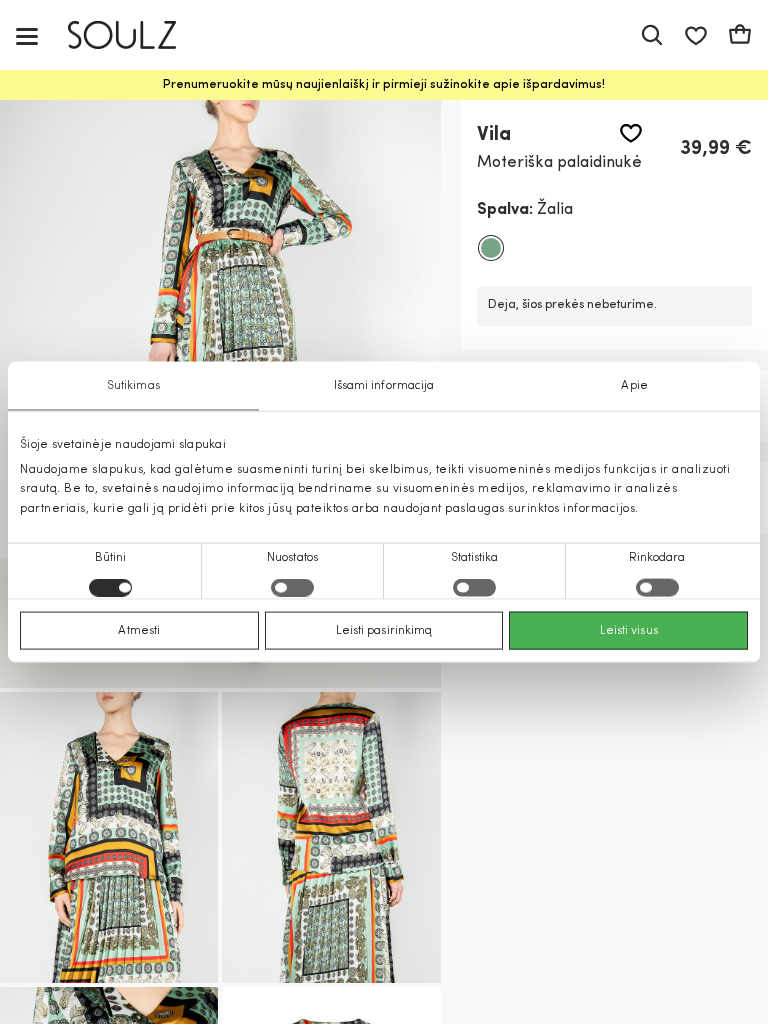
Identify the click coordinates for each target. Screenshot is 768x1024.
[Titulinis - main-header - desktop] (136, 35)
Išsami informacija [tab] (384, 386)
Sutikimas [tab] (133, 386)
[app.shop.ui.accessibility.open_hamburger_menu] (27, 35)
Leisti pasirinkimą (384, 630)
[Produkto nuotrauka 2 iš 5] (109, 837)
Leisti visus (629, 630)
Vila (494, 135)
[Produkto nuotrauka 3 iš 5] (331, 837)
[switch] (292, 587)
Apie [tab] (634, 386)
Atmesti (139, 630)
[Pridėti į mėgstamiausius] (631, 133)
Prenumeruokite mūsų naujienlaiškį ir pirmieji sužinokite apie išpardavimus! (384, 85)
